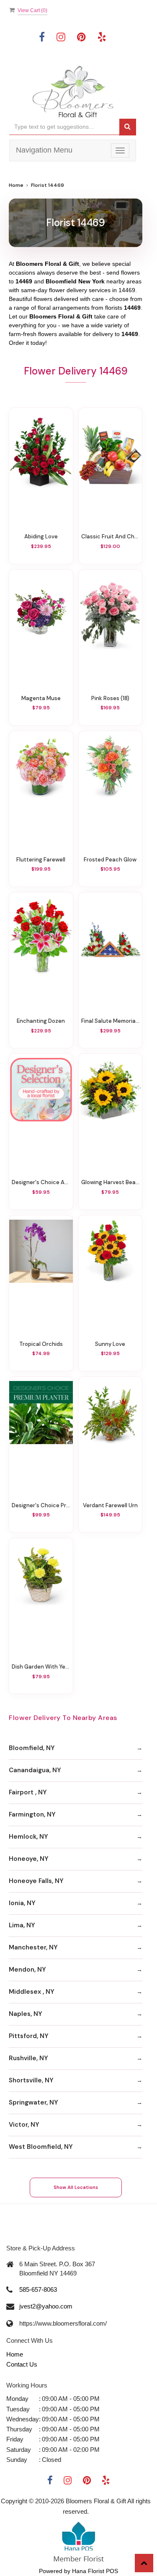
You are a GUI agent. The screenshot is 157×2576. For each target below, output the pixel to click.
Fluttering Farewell (41, 860)
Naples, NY (26, 2014)
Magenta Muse (41, 698)
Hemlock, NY (28, 1837)
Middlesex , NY (32, 1992)
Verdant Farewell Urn (110, 1505)
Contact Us (22, 2364)
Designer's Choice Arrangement (41, 1182)
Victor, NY (24, 2125)
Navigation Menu (44, 150)
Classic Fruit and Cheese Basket (111, 536)
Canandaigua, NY (35, 1770)
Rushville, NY (28, 2058)
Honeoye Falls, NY (36, 1881)
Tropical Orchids (41, 1344)
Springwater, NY (33, 2102)
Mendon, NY (27, 1970)
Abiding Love (41, 536)
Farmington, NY (32, 1814)
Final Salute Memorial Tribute (111, 1021)
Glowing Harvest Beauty (111, 1182)
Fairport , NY (28, 1792)
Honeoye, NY (29, 1859)
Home (16, 185)
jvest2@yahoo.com (46, 2306)
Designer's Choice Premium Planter (41, 1505)
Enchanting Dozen (41, 1021)
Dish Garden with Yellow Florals (41, 1667)
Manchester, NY (33, 1947)
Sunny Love (110, 1344)
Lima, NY (22, 1925)
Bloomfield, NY (32, 1748)
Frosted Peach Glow (110, 860)
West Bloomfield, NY (41, 2147)
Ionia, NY (22, 1903)
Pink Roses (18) (110, 698)
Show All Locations (76, 2187)
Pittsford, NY (29, 2036)
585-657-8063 (38, 2289)
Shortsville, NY (31, 2080)
